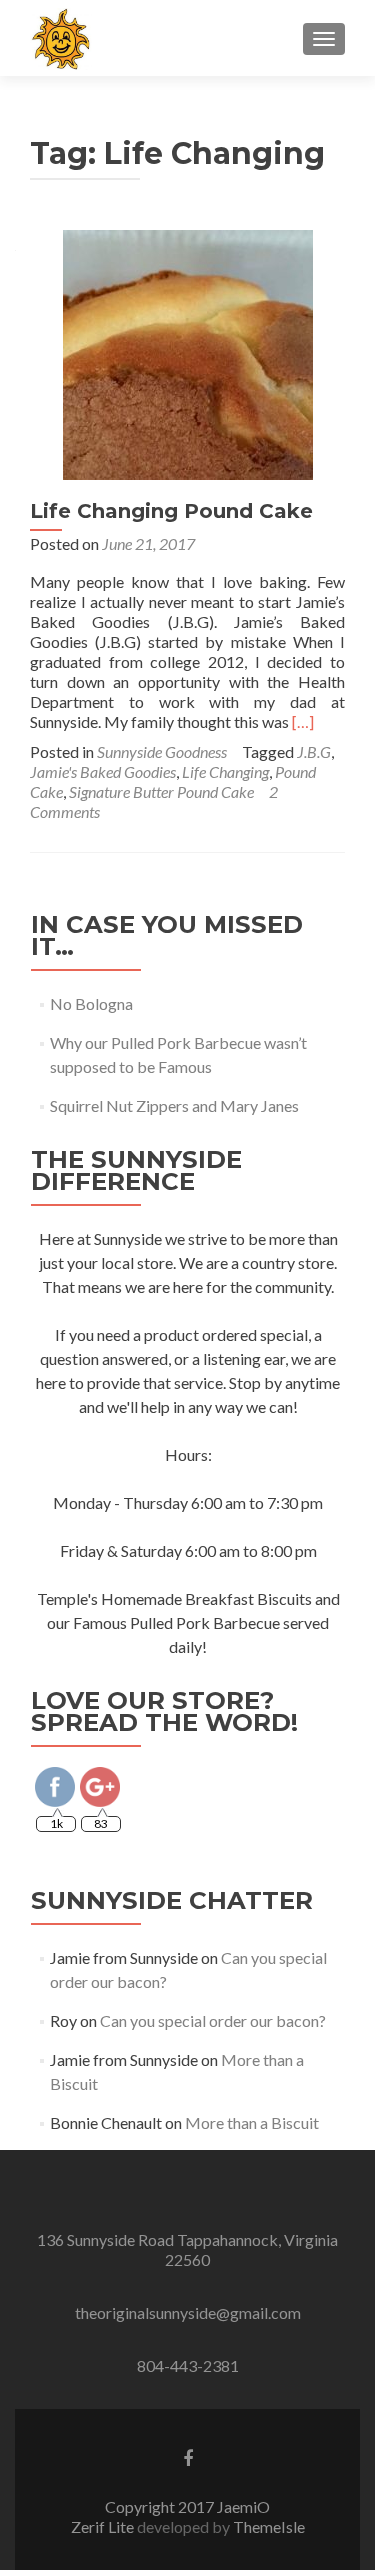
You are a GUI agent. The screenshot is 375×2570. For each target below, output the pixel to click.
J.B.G (314, 751)
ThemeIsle (269, 2526)
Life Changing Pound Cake (171, 511)
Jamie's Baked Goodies (103, 771)
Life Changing (225, 771)
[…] (303, 721)
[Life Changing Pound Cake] (188, 352)
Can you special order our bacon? (213, 2020)
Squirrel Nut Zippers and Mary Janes (174, 1105)
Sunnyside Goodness (162, 751)
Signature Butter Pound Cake (161, 791)
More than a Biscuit (252, 2122)
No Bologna (91, 1003)
